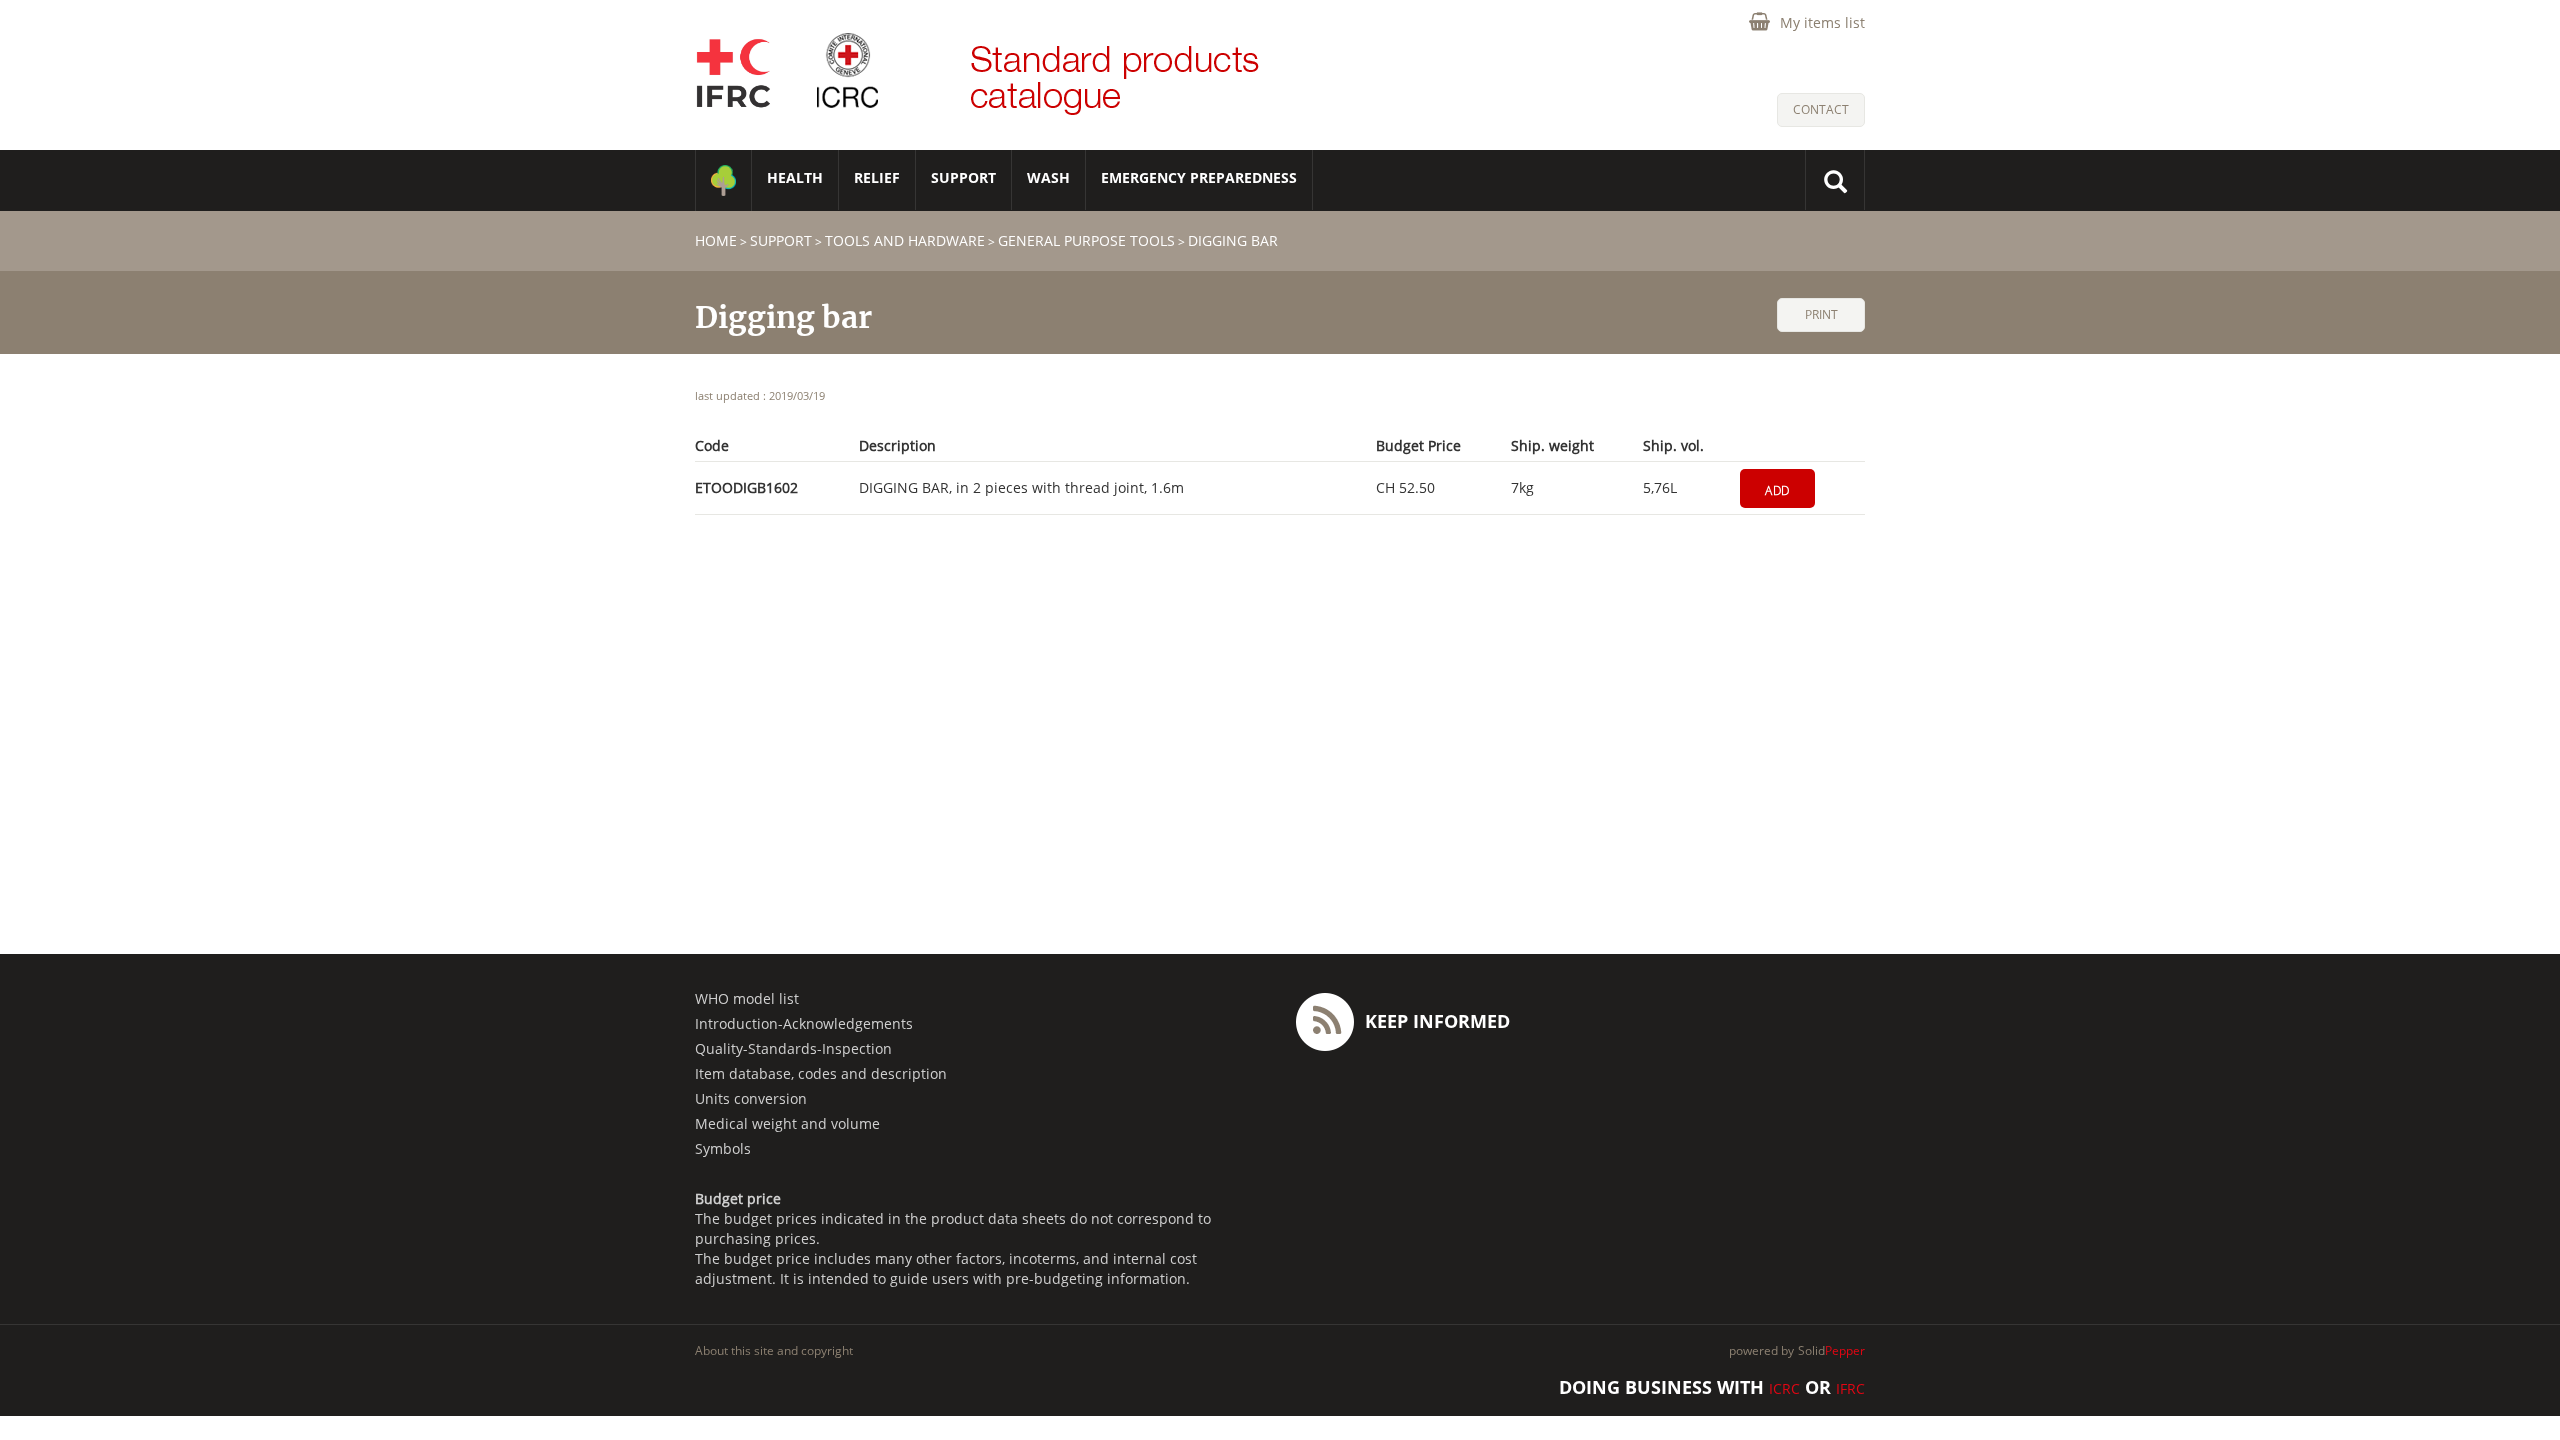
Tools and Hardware (905, 240)
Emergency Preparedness (1199, 177)
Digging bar (1233, 240)
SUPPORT (963, 177)
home (716, 240)
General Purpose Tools (1086, 240)
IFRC (1850, 1388)
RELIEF (877, 177)
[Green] (723, 180)
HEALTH (795, 177)
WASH (1048, 177)
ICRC (1784, 1388)
